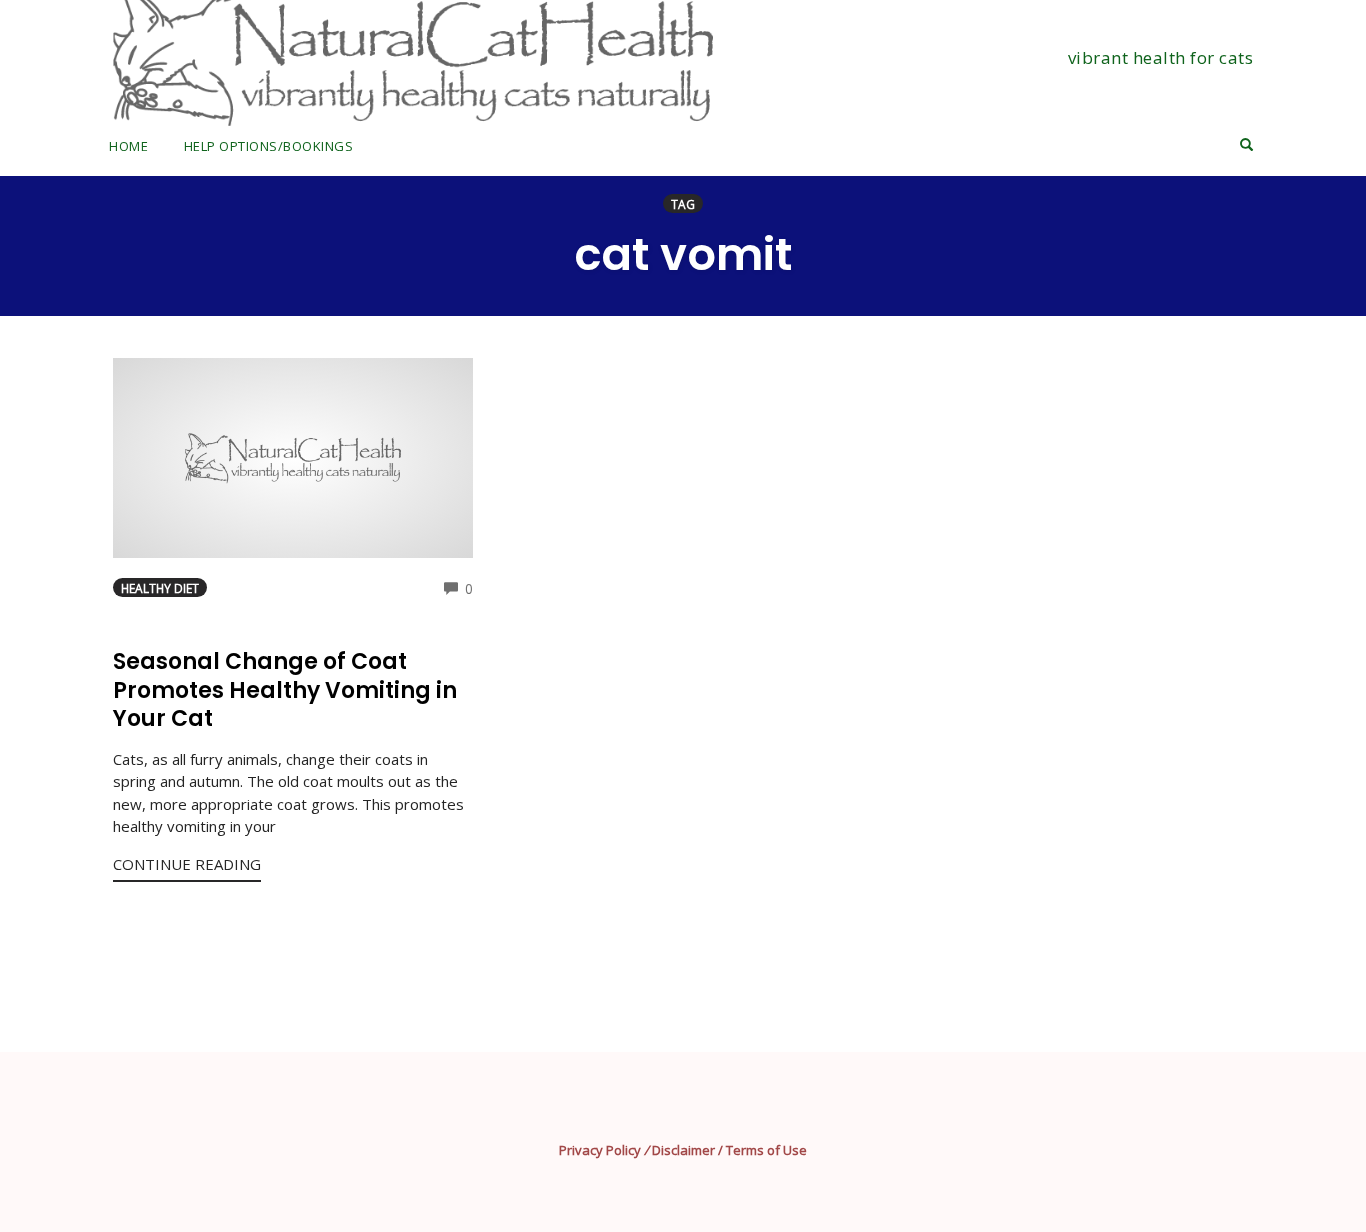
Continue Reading (187, 864)
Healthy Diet (160, 588)
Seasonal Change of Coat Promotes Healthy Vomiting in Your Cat (285, 690)
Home (128, 146)
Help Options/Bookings (269, 146)
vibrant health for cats (1161, 57)
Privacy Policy (600, 1150)
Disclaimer (683, 1150)
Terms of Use (766, 1150)
